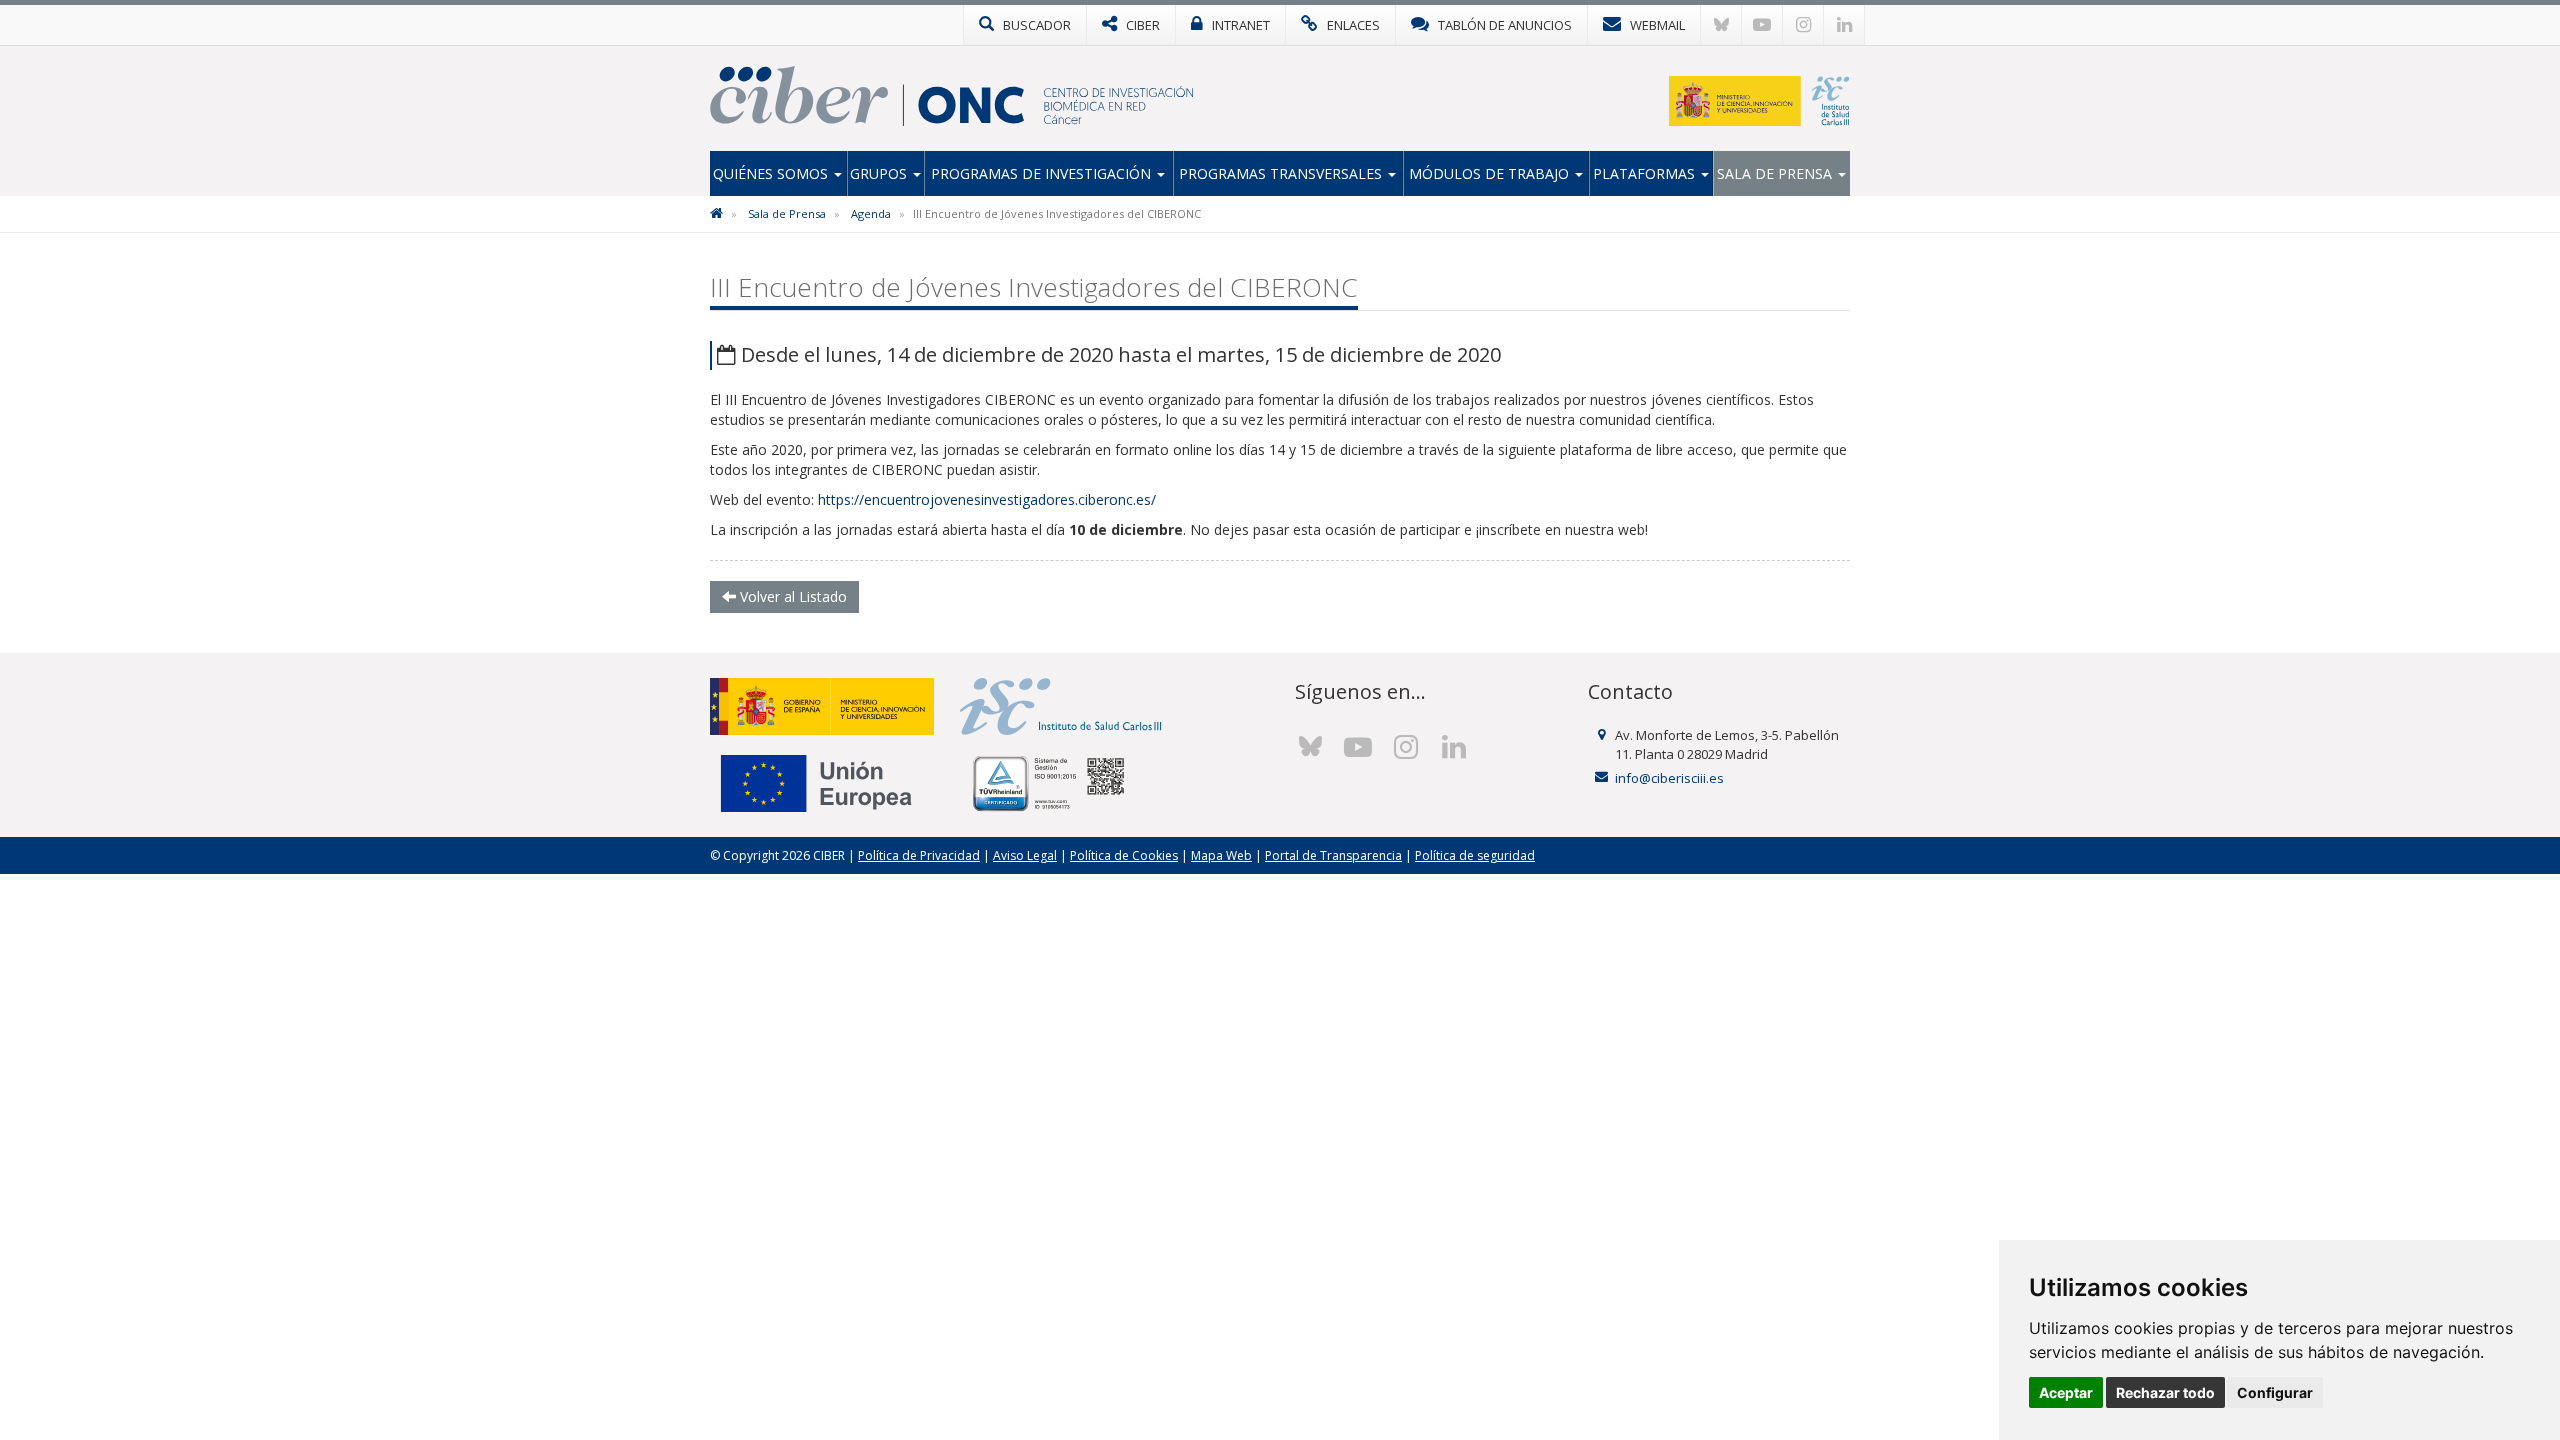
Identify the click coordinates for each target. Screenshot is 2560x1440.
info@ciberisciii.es (1669, 778)
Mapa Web (1221, 855)
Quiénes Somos (772, 173)
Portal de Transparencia (1333, 855)
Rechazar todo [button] (2165, 1392)
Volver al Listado (791, 596)
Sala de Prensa (1776, 173)
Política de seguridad (1475, 855)
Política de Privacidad (919, 855)
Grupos (880, 173)
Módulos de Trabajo (1491, 173)
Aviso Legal (1025, 855)
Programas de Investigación (1043, 173)
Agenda (871, 213)
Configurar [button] (2275, 1392)
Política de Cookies (1124, 855)
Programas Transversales (1282, 173)
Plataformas (1646, 173)
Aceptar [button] (2066, 1392)
